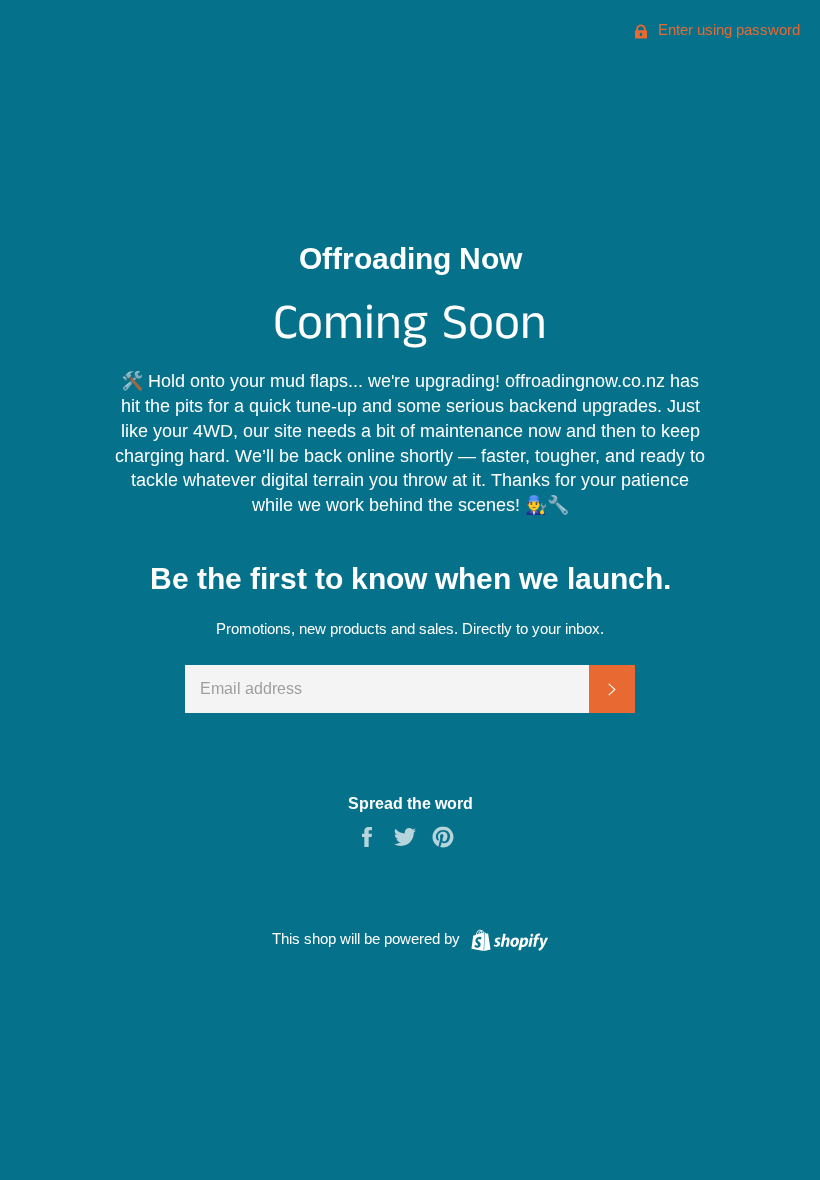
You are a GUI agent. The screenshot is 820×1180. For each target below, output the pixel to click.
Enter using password (727, 29)
